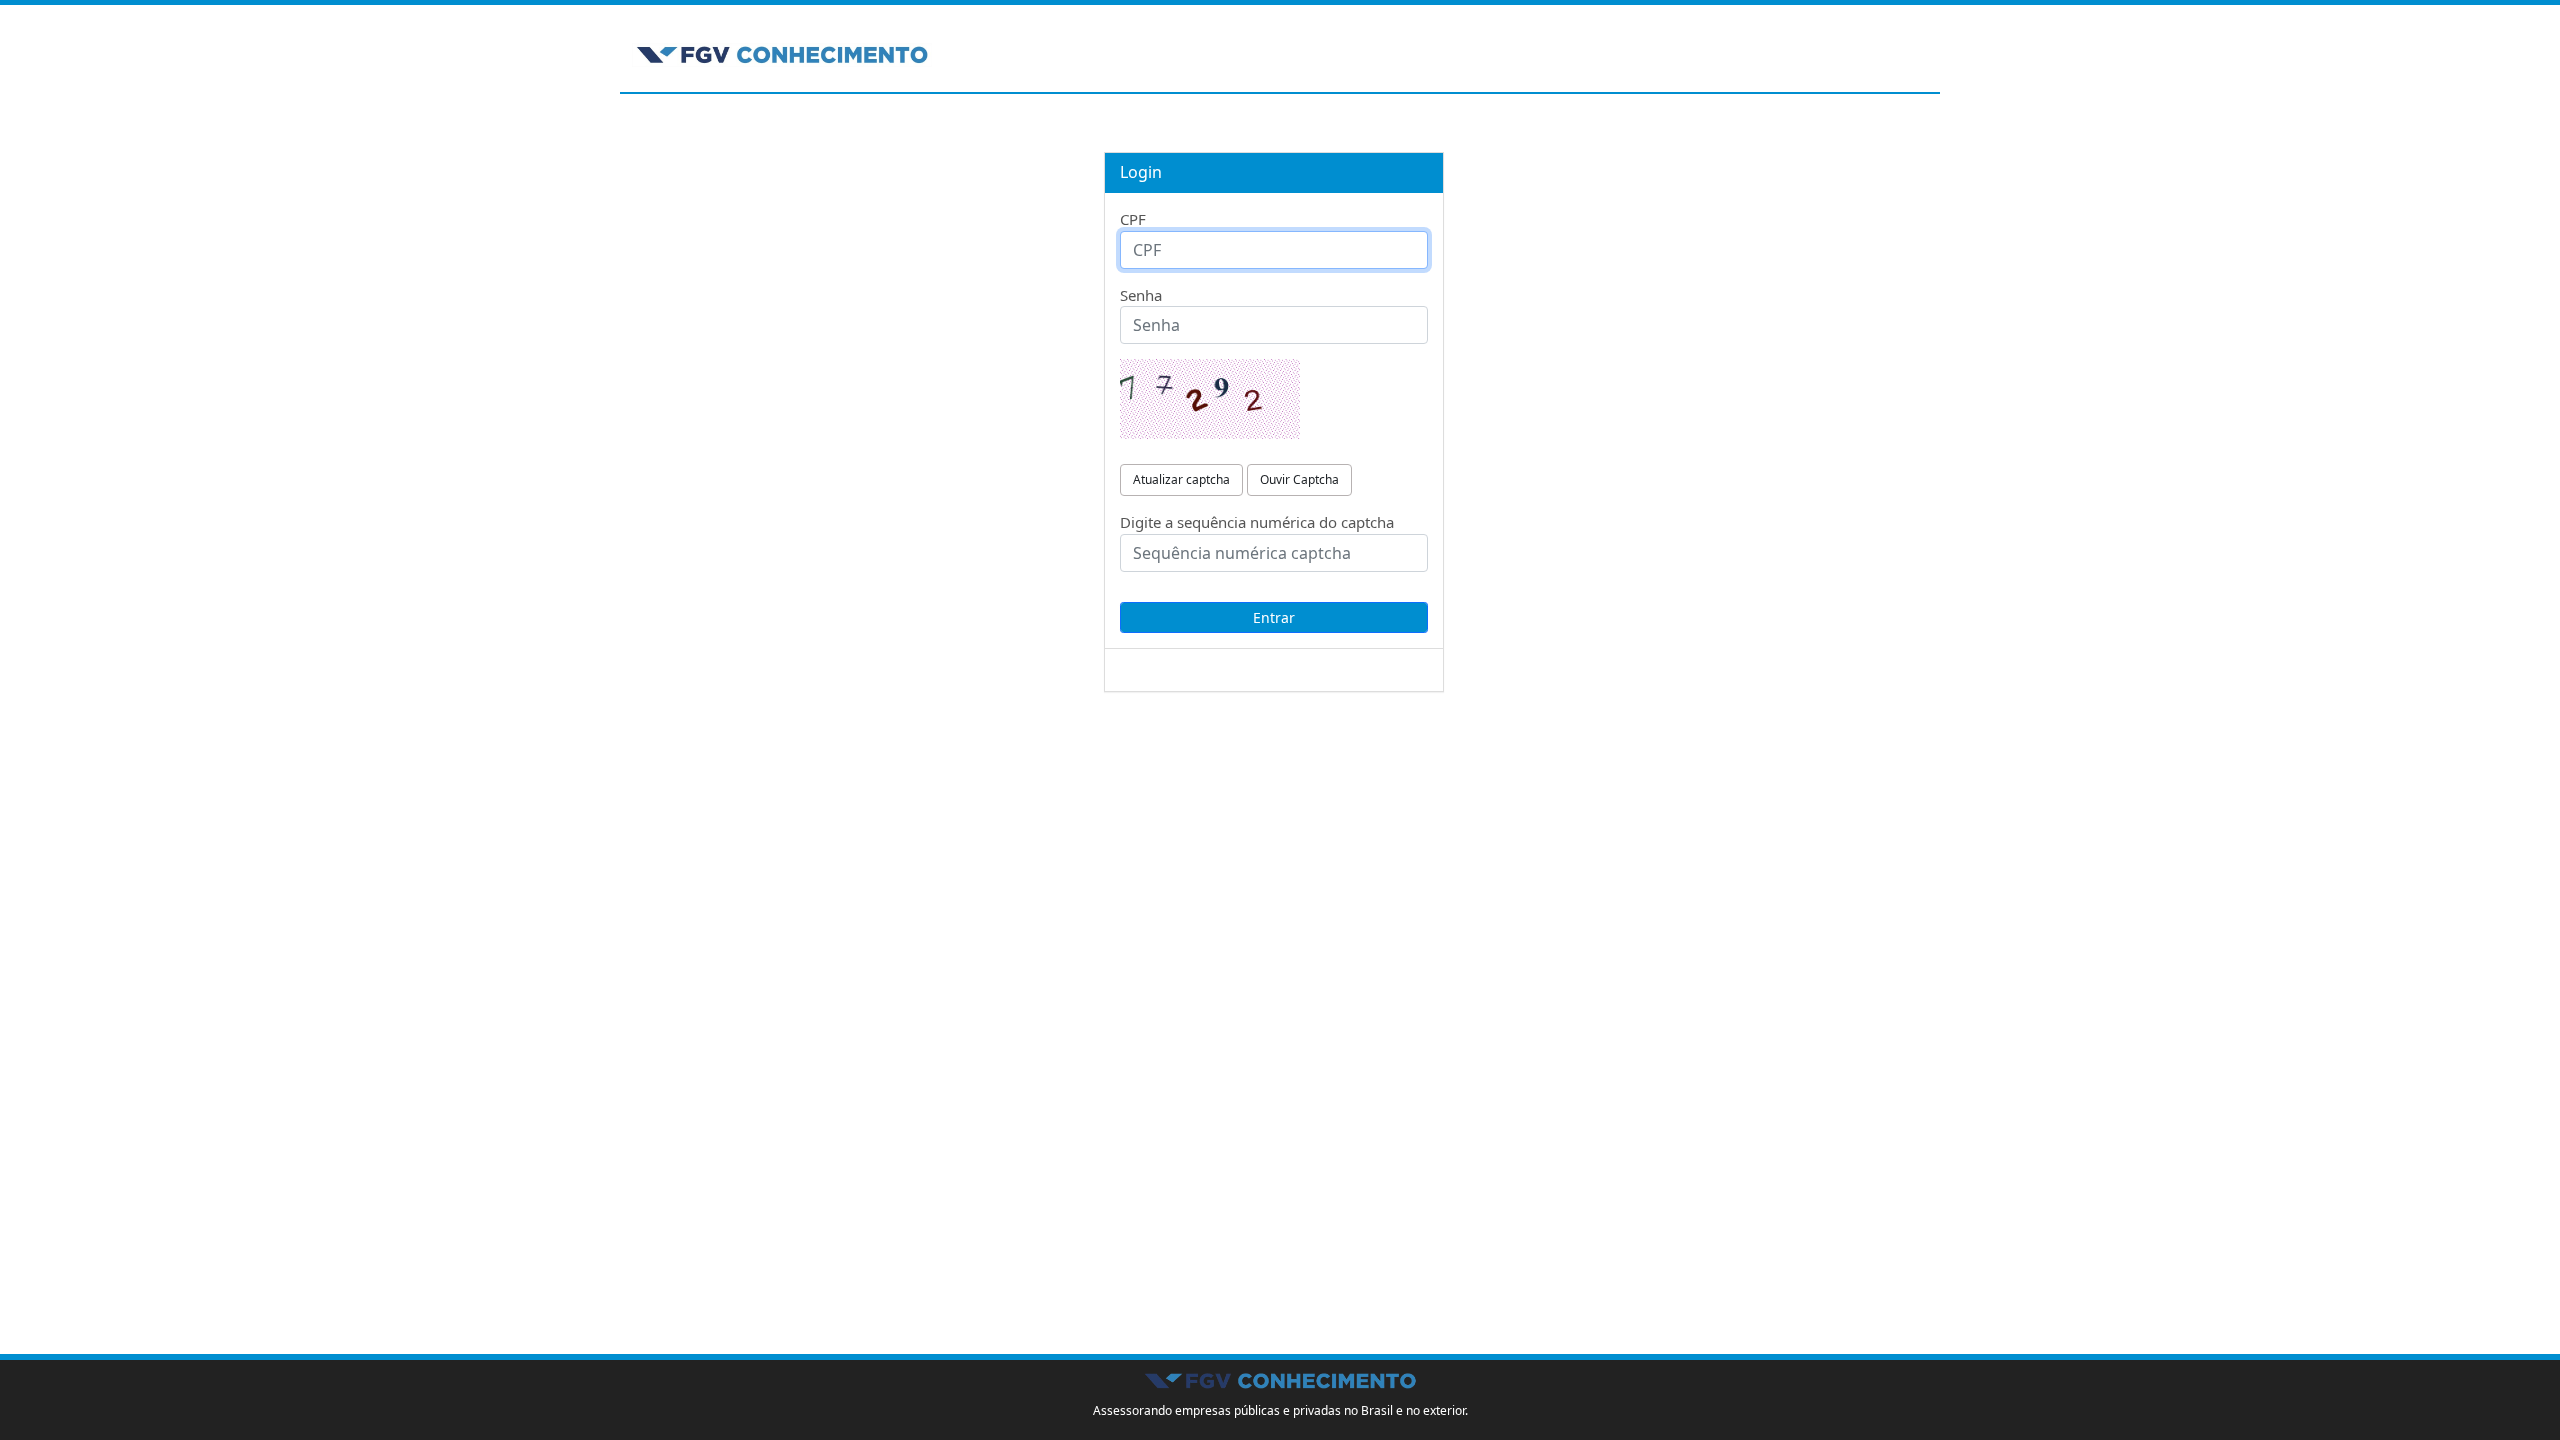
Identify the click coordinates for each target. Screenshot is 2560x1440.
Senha (1141, 295)
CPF (1133, 219)
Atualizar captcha (1181, 479)
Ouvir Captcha (1299, 479)
